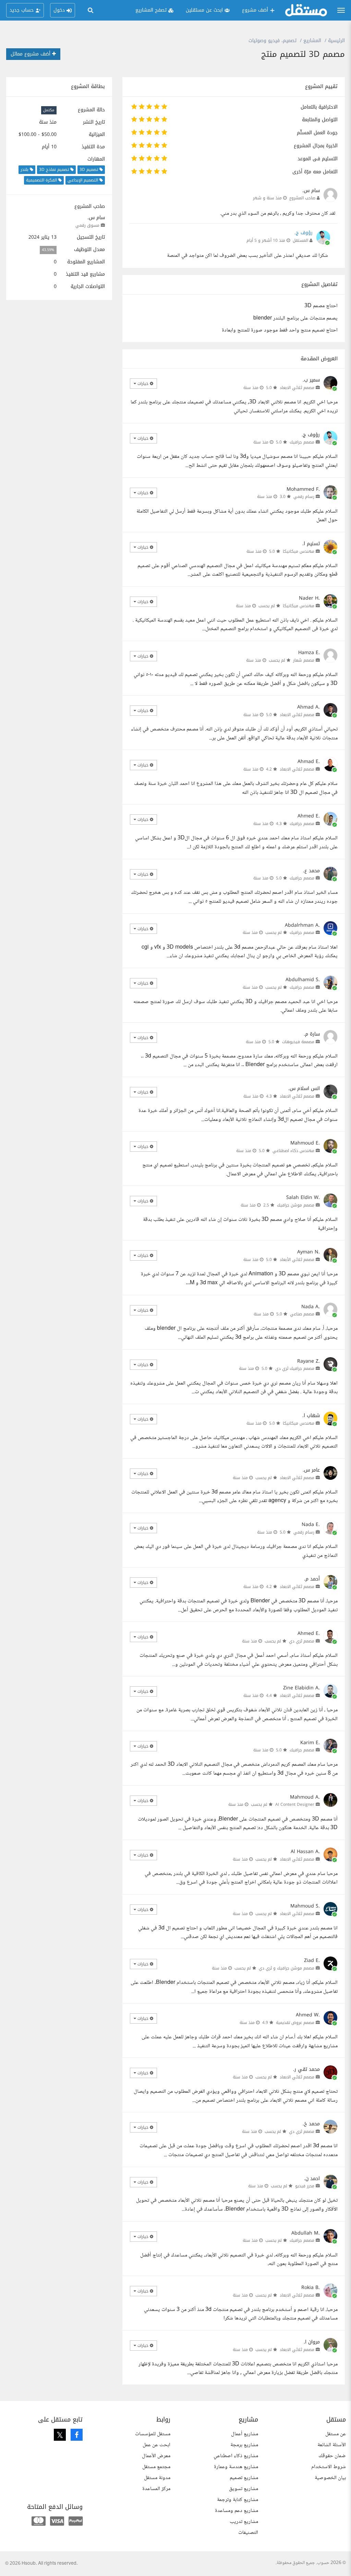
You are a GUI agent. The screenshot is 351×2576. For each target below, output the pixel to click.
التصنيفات (248, 2533)
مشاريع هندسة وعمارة (236, 2467)
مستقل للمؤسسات (153, 2434)
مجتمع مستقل (156, 2467)
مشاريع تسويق (244, 2489)
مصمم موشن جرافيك (296, 1205)
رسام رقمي (304, 497)
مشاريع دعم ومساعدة (237, 2511)
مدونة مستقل (157, 2478)
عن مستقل (336, 2434)
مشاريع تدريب (244, 2522)
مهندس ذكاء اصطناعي (293, 1151)
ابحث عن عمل (156, 2445)
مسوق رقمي (87, 225)
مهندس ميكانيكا (299, 551)
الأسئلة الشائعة (332, 2445)
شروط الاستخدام (329, 2467)
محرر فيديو (305, 2186)
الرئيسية (336, 41)
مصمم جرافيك (302, 442)
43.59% (48, 250)
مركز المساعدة (156, 2489)
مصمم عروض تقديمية (295, 2023)
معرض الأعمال (156, 2456)
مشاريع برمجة (244, 2445)
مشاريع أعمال (245, 2434)
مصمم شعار (304, 660)
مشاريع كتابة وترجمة (238, 2500)
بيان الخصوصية (330, 2478)
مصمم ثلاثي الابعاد (297, 388)
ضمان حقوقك (332, 2456)
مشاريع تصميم (244, 2478)
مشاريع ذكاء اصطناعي (236, 2456)
